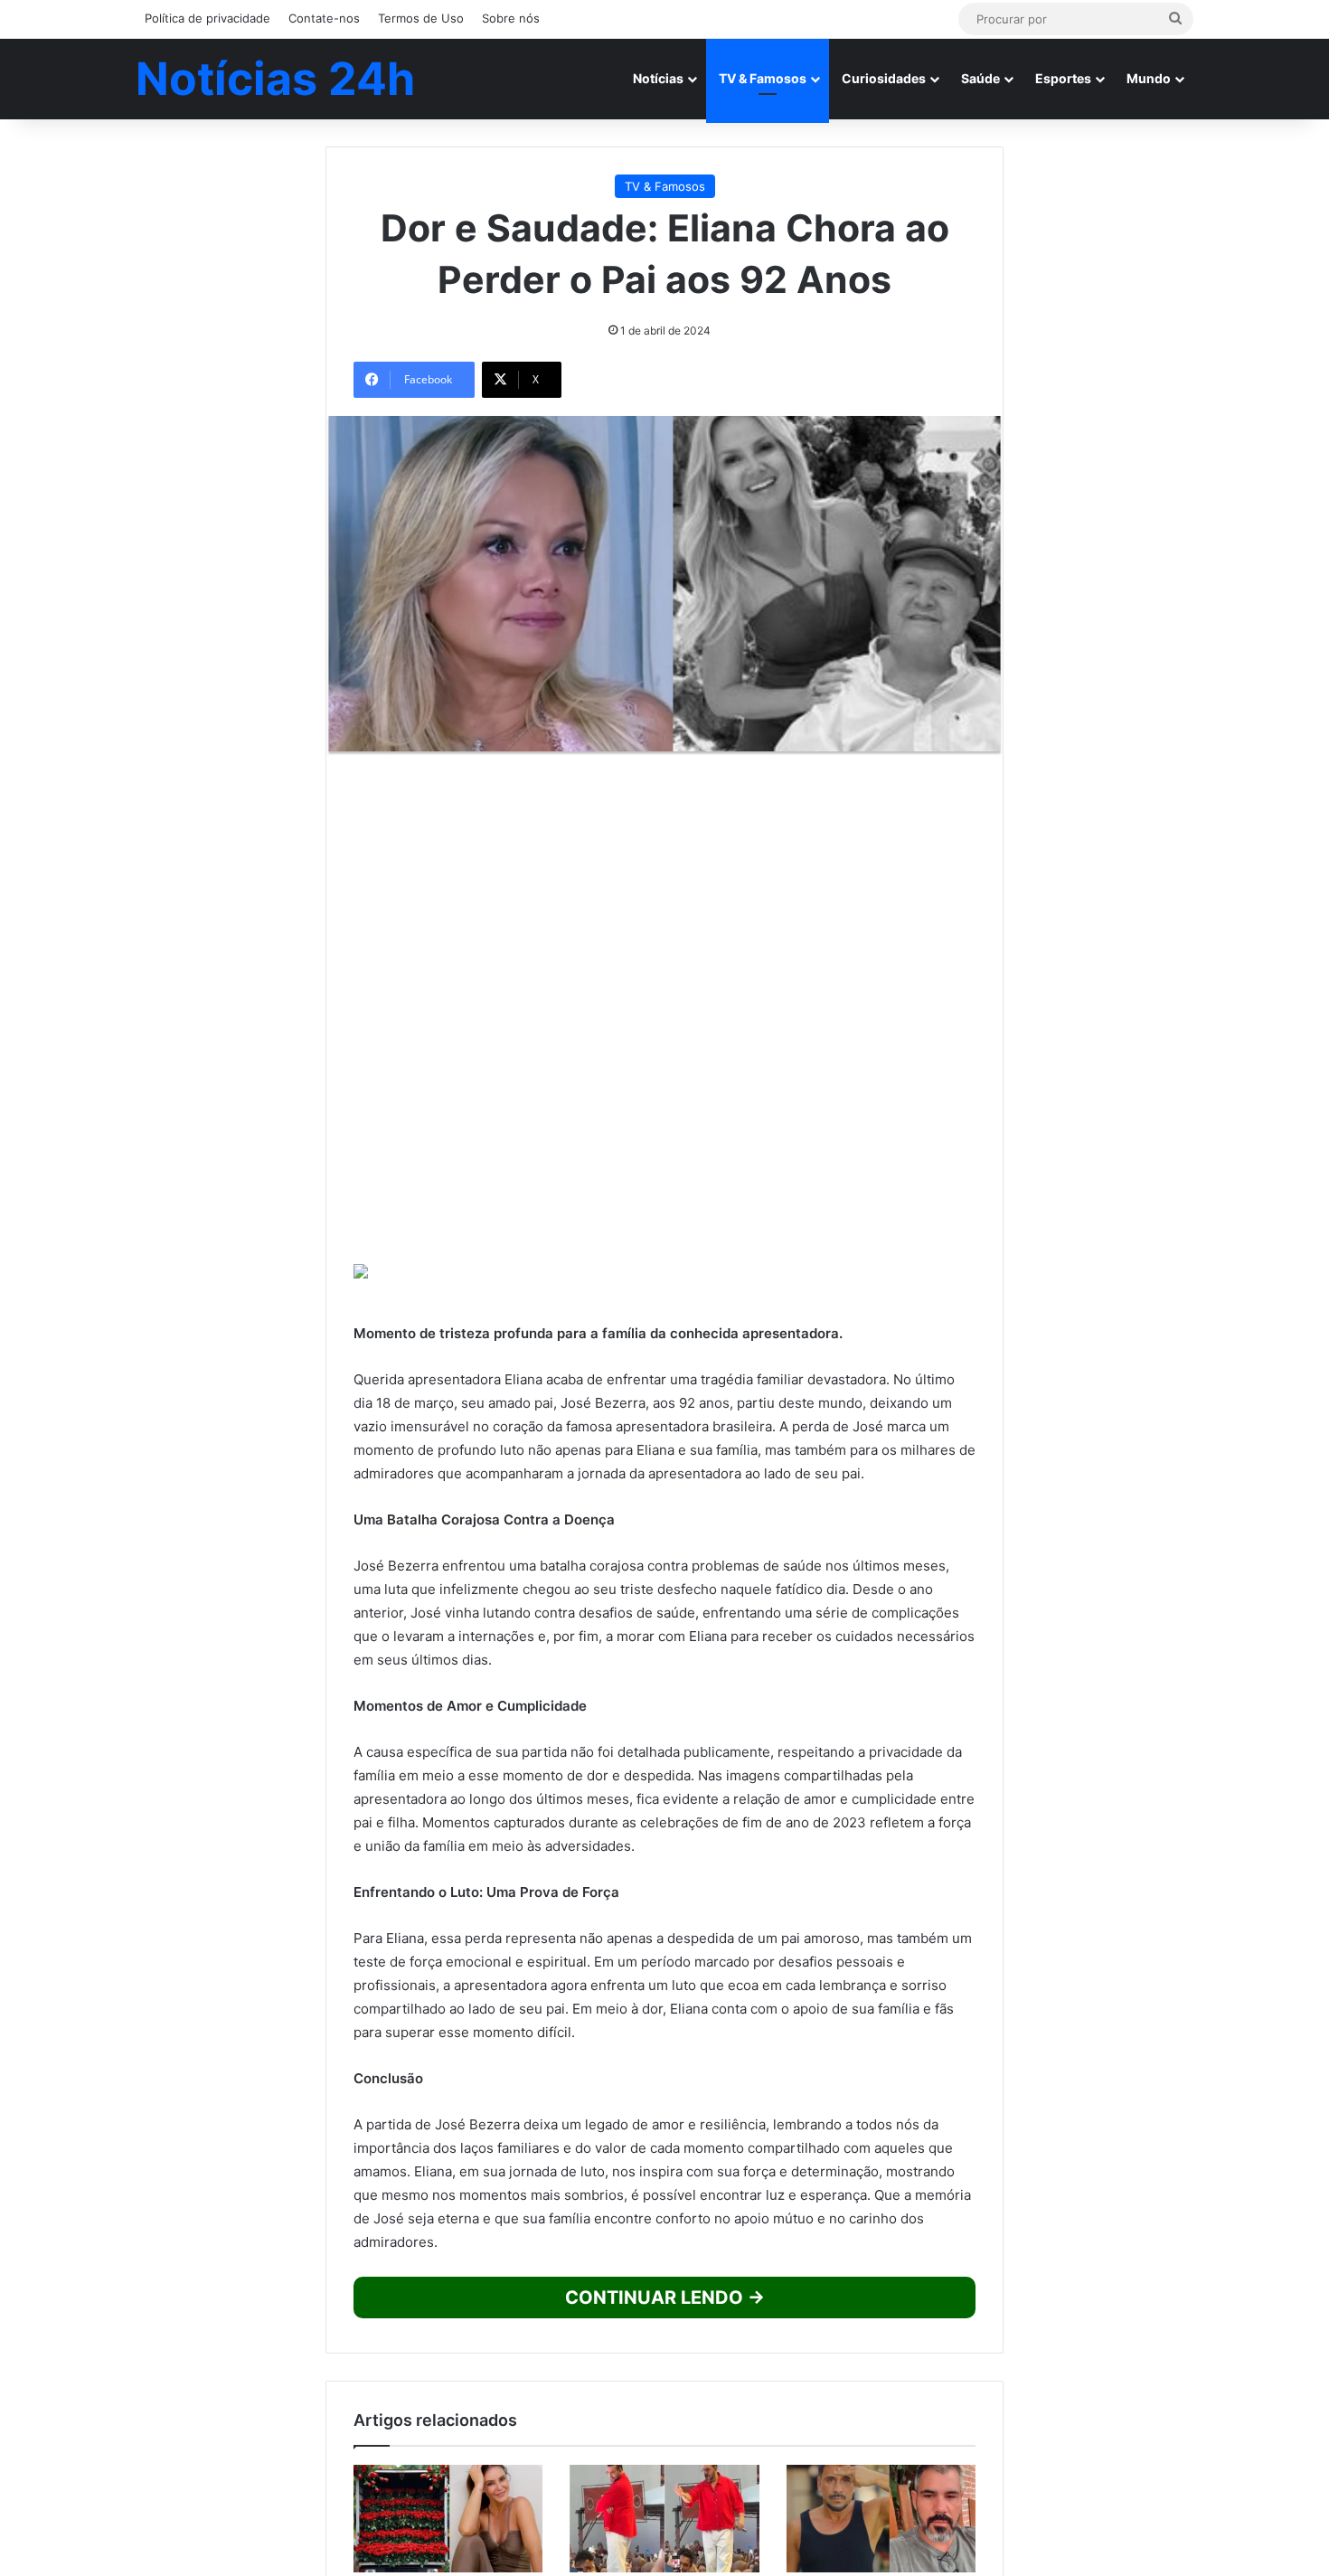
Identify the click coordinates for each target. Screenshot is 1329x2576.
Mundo (1149, 78)
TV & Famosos (763, 78)
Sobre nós (511, 18)
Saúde (980, 78)
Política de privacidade (207, 18)
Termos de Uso (421, 18)
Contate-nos (324, 18)
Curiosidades (884, 78)
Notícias (658, 78)
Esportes (1063, 78)
